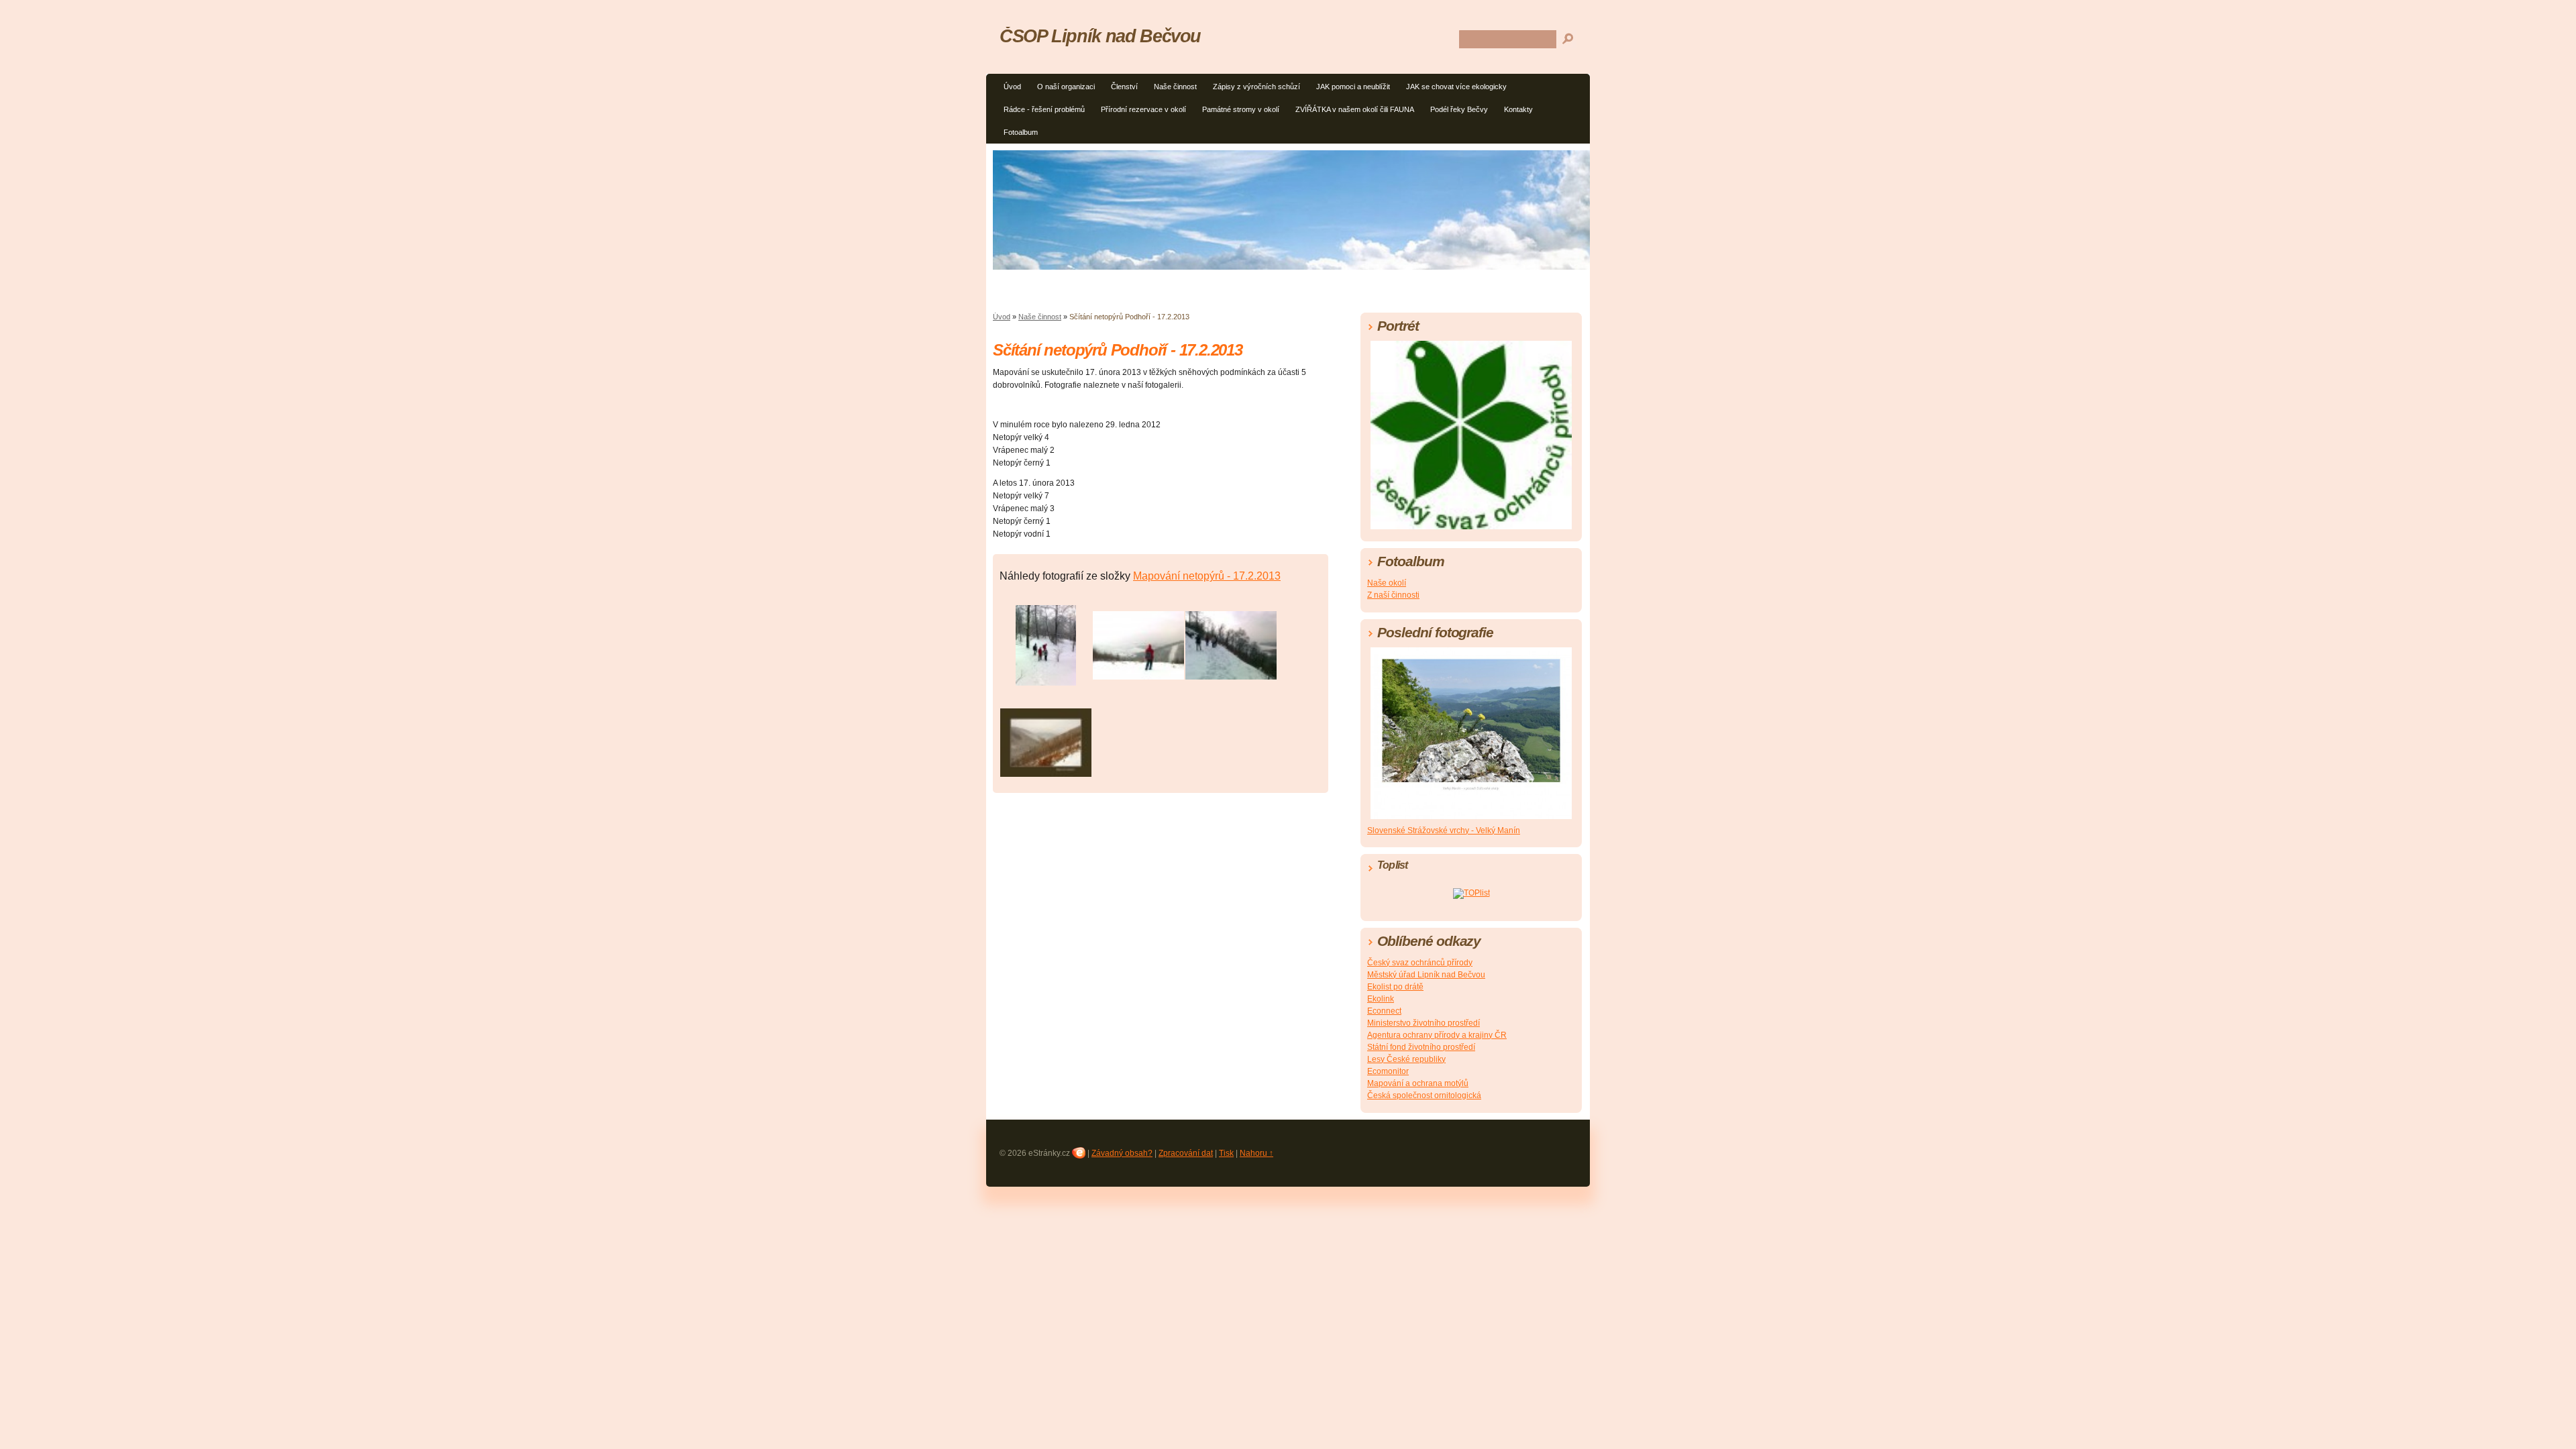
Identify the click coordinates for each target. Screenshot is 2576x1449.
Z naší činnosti (1393, 595)
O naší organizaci (1066, 87)
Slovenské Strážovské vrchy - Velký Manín (1444, 830)
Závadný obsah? (1122, 1153)
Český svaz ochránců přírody (1420, 963)
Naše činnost (1175, 87)
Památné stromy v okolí (1241, 109)
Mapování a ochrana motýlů (1418, 1083)
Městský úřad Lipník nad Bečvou (1426, 975)
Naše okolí (1387, 583)
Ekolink (1381, 999)
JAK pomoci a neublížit (1353, 87)
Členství (1124, 87)
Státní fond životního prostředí (1421, 1047)
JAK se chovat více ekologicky (1456, 87)
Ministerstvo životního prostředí (1424, 1023)
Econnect (1384, 1011)
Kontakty (1518, 109)
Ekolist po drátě (1395, 987)
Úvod (1012, 87)
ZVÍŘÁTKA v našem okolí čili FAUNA (1355, 109)
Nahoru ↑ (1256, 1153)
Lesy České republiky (1406, 1059)
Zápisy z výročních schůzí (1256, 87)
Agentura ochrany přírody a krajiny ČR (1437, 1035)
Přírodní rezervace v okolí (1143, 109)
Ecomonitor (1388, 1071)
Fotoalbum (1021, 132)
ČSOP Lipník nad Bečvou (1100, 36)
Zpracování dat (1186, 1153)
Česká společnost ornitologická (1424, 1095)
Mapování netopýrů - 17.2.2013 (1207, 576)
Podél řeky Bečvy (1459, 109)
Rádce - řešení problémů (1044, 109)
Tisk (1226, 1153)
